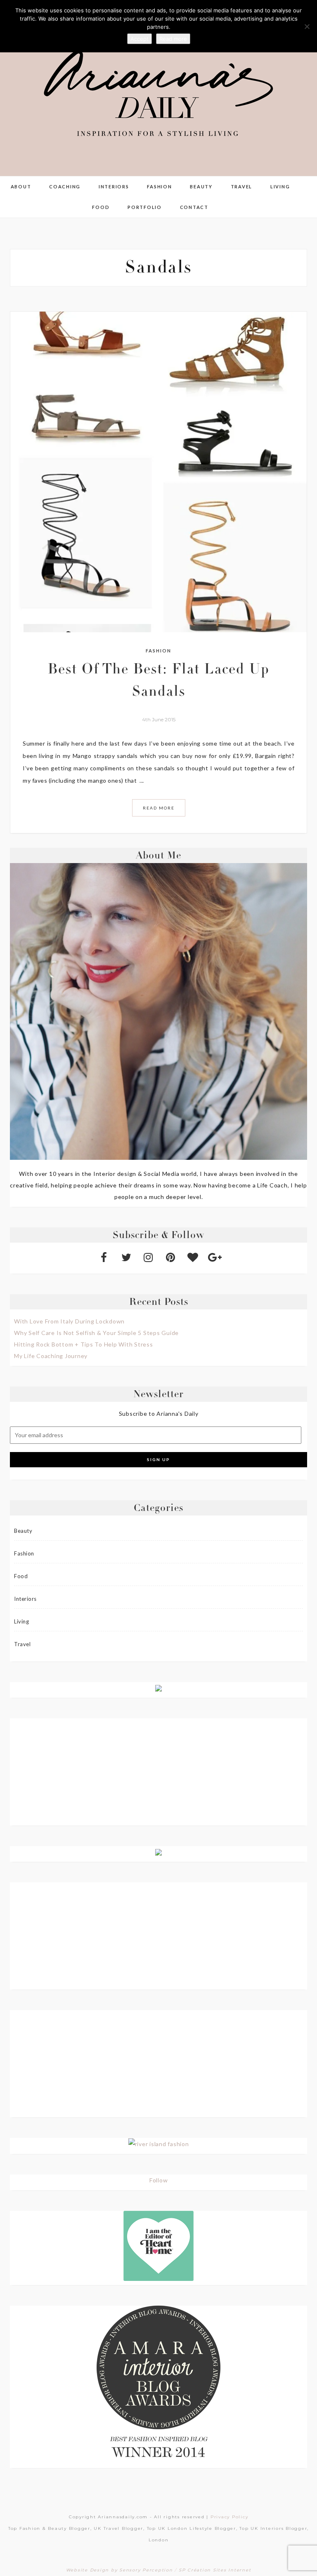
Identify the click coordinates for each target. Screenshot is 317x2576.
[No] (307, 26)
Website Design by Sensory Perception (119, 2570)
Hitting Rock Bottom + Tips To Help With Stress (84, 1344)
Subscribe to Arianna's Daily (159, 1414)
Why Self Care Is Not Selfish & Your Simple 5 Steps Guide (96, 1333)
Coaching (65, 187)
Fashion (159, 187)
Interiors (114, 187)
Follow (159, 2180)
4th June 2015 (159, 719)
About (21, 187)
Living (280, 187)
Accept (140, 39)
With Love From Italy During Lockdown (69, 1321)
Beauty (201, 187)
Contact (194, 207)
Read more (173, 39)
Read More (159, 808)
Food (101, 207)
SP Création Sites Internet (215, 2570)
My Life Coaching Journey (51, 1356)
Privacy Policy (229, 2517)
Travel (242, 187)
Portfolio (145, 207)
